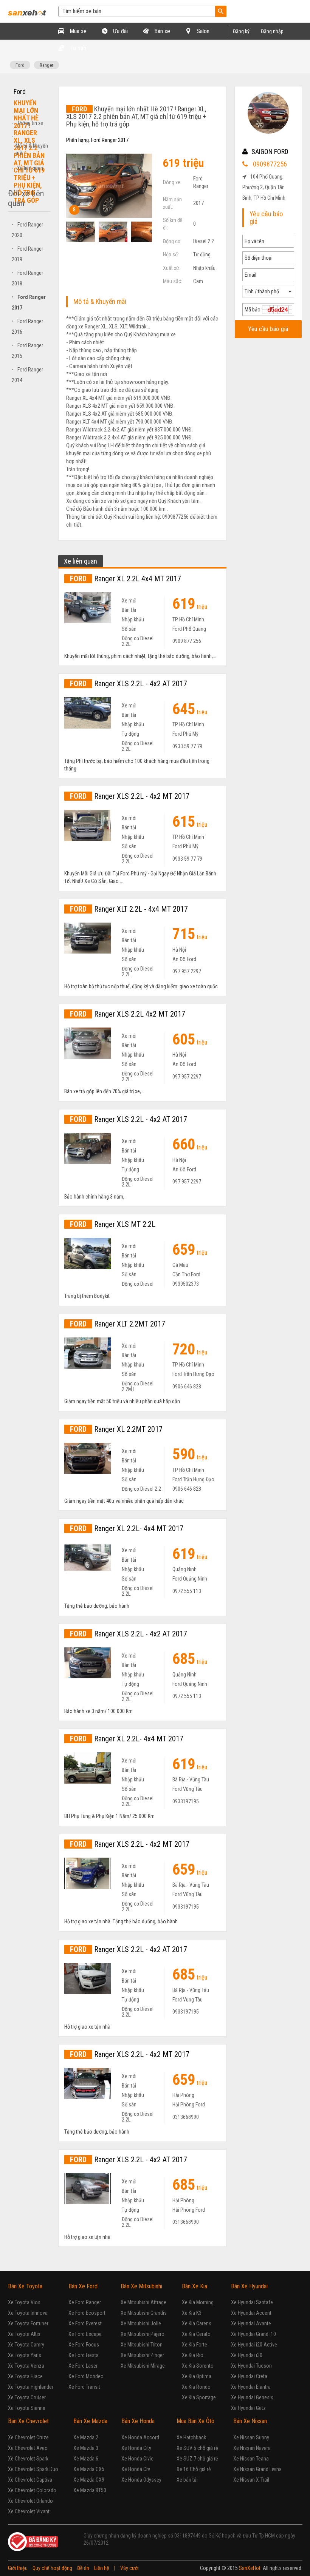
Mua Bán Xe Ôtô (195, 2421)
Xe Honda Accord (140, 2437)
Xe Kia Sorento (198, 2366)
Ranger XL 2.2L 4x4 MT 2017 (126, 579)
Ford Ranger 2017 (110, 140)
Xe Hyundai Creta (249, 2376)
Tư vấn (77, 48)
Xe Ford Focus (84, 2345)
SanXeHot (250, 2568)
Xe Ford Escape (85, 2334)
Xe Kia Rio (193, 2355)
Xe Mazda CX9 (89, 2480)
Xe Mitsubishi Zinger (142, 2355)
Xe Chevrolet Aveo (28, 2448)
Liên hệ (102, 2568)
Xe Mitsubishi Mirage (143, 2366)
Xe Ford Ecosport (87, 2313)
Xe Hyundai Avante (251, 2323)
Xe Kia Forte (195, 2345)
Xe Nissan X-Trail (251, 2480)
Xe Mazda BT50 (90, 2490)
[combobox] (268, 291)
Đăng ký (241, 31)
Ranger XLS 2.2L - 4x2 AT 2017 (129, 684)
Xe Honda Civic (137, 2459)
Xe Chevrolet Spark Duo (33, 2469)
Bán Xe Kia (195, 2286)
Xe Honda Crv (136, 2469)
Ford (20, 65)
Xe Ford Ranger (85, 2302)
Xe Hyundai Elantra (251, 2387)
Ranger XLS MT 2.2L (113, 1224)
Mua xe (77, 31)
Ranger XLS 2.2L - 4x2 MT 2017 (130, 796)
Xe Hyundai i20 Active (254, 2345)
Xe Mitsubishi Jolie (141, 2323)
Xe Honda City (136, 2448)
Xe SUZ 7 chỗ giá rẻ (197, 2459)
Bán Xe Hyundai (249, 2286)
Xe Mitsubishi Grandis (144, 2313)
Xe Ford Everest (85, 2323)
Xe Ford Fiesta (84, 2355)
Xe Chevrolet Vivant (29, 2511)
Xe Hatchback (191, 2437)
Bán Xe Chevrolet (28, 2421)
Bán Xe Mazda (90, 2421)
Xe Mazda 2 (86, 2437)
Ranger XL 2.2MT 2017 (116, 1429)
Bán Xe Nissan (250, 2421)
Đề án (83, 2568)
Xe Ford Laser (83, 2366)
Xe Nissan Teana (251, 2459)
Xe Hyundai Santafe (252, 2302)
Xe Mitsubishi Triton (142, 2345)
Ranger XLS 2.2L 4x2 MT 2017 (128, 1014)
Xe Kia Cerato (196, 2334)
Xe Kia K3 (192, 2313)
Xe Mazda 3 (86, 2448)
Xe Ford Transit (84, 2387)
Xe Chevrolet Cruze (28, 2437)
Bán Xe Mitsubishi (141, 2286)
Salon (202, 31)
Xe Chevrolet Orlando (30, 2501)
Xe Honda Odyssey (141, 2480)
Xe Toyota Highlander (31, 2387)
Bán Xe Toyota (25, 2286)
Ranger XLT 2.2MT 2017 (118, 1324)
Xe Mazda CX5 (89, 2469)
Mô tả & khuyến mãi (32, 149)
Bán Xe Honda (138, 2421)
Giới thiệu (18, 2568)
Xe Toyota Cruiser (27, 2397)
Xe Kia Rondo (196, 2387)
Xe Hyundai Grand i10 (253, 2334)
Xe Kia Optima (197, 2376)
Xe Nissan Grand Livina (257, 2469)
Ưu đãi (120, 31)
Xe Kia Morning (198, 2302)
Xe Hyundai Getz (248, 2408)
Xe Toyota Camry (26, 2345)
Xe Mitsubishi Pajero (143, 2334)
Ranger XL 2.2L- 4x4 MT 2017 (127, 1528)
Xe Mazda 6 (86, 2459)
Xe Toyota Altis (24, 2334)
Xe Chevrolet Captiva (30, 2480)
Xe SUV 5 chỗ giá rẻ (197, 2448)
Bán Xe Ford (83, 2286)
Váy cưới (129, 2568)
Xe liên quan (30, 168)
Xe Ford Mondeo (86, 2376)
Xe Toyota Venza (26, 2366)
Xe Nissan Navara (252, 2448)
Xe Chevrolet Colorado (32, 2490)
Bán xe (161, 31)
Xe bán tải (187, 2480)
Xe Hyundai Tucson (251, 2366)
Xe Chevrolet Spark (28, 2459)
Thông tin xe (30, 123)
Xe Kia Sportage (199, 2397)
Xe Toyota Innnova (28, 2313)
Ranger (46, 65)
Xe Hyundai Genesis (252, 2397)
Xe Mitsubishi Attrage (143, 2302)
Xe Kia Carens (197, 2323)
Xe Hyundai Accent (251, 2313)
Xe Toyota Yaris (25, 2355)
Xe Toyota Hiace (25, 2376)
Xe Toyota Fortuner (28, 2323)
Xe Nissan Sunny (251, 2437)
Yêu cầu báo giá (269, 329)
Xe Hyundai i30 (247, 2355)
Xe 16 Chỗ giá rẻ (194, 2469)
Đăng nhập (272, 31)
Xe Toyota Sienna (27, 2408)
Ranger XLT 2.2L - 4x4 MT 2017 (129, 909)
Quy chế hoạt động (52, 2568)
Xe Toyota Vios (24, 2302)
